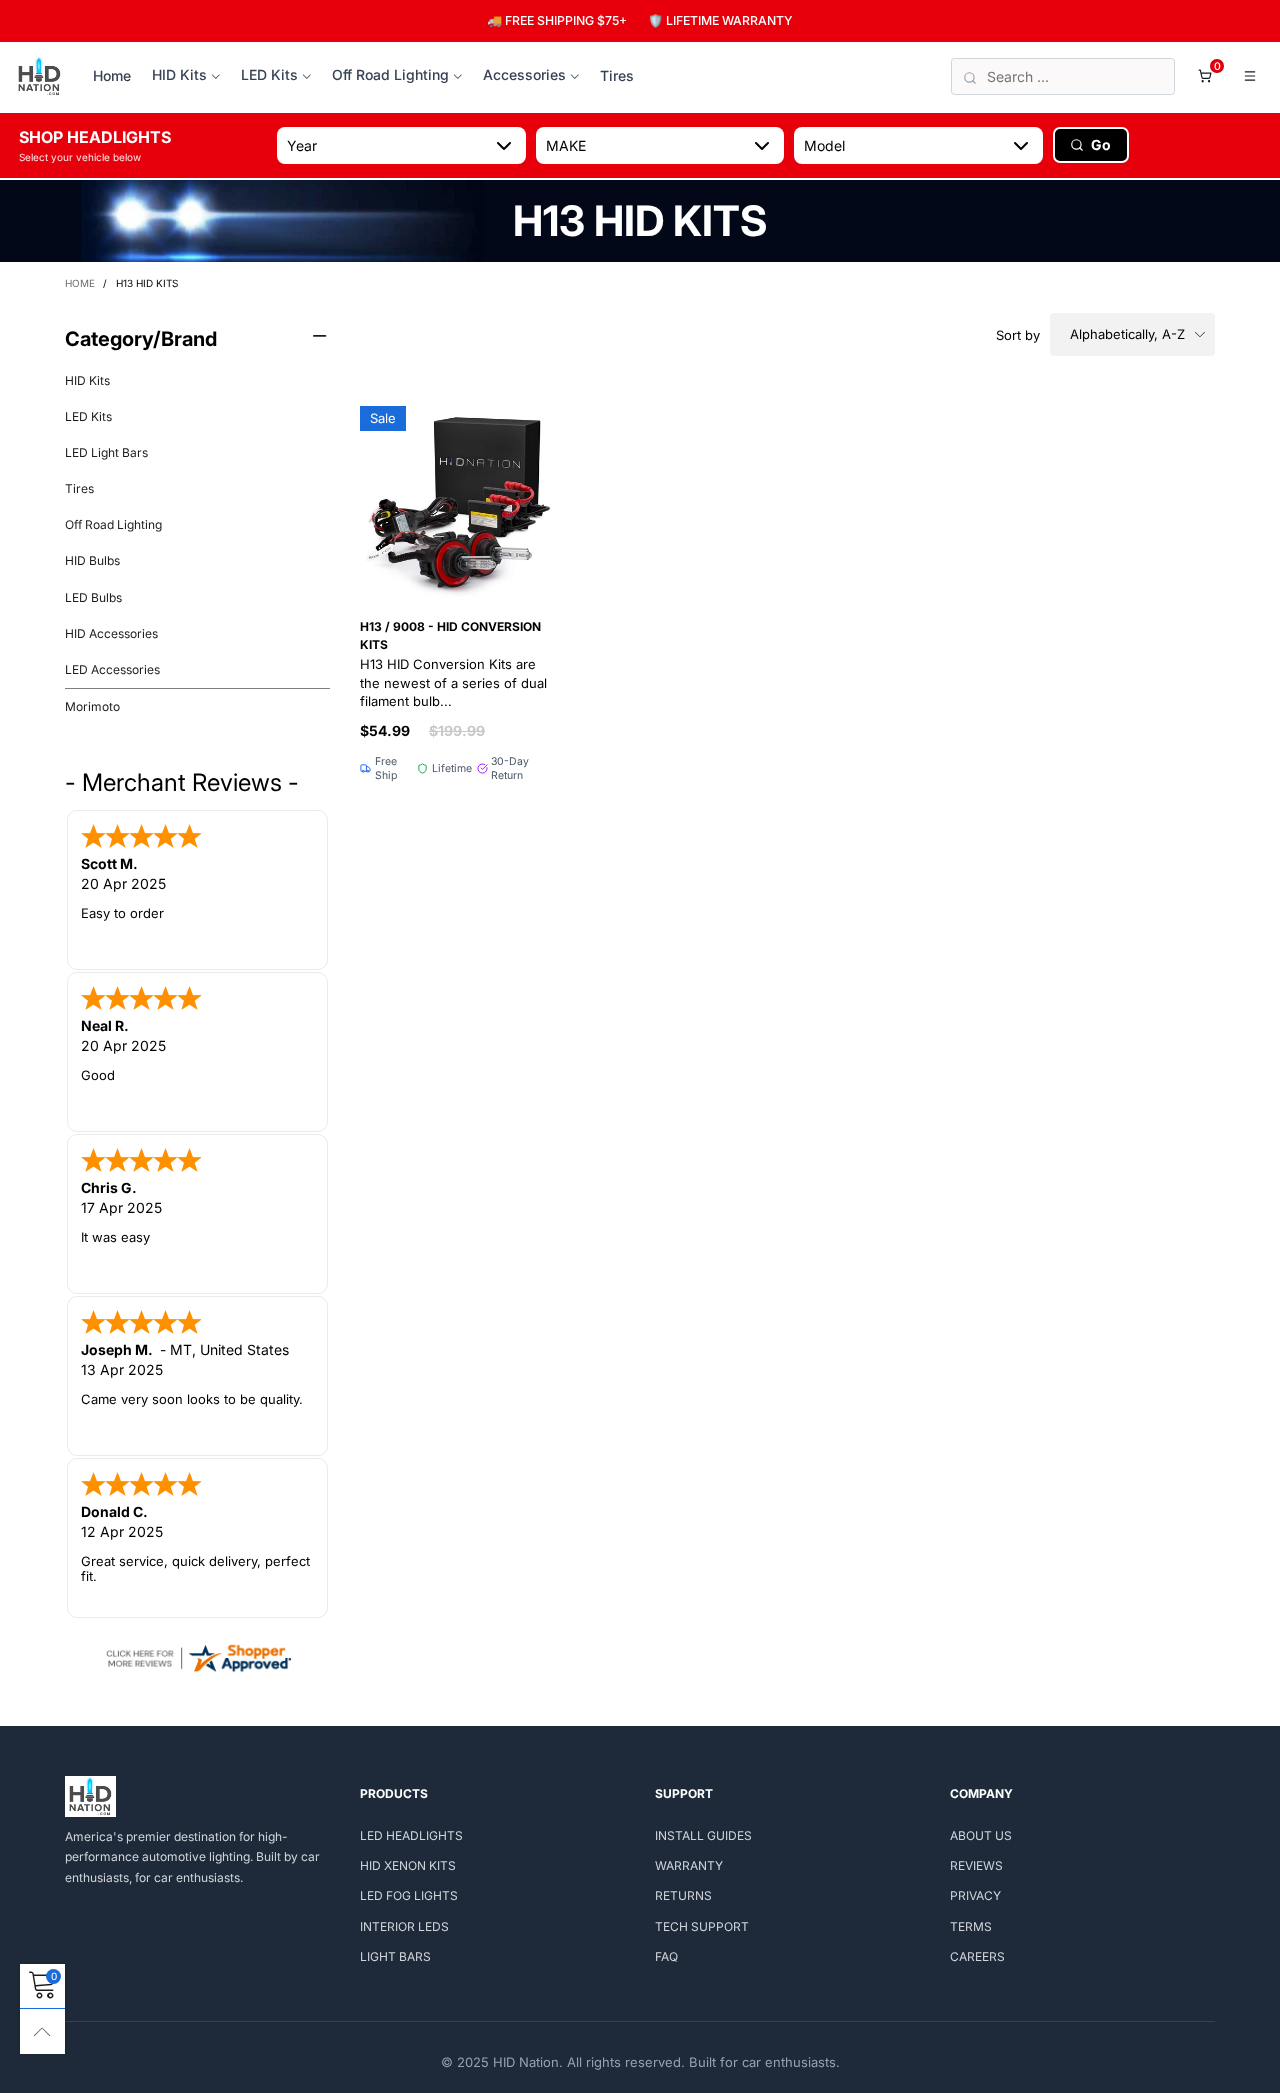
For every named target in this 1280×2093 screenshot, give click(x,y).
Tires (617, 75)
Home (112, 75)
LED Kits (269, 74)
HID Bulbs (92, 560)
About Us (981, 1835)
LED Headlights (411, 1835)
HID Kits (179, 74)
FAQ (666, 1956)
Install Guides (703, 1835)
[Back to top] (42, 2031)
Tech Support (702, 1926)
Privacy (975, 1895)
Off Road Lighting (390, 74)
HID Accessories (111, 633)
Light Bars (395, 1956)
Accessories (524, 74)
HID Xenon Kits (408, 1865)
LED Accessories (112, 669)
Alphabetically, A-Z (1127, 334)
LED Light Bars (106, 452)
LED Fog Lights (409, 1895)
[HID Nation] (39, 77)
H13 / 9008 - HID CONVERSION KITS (453, 664)
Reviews (976, 1865)
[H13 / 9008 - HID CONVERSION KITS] (455, 501)
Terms (971, 1926)
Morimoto (92, 706)
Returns (683, 1895)
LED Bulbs (93, 597)
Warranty (689, 1865)
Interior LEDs (404, 1926)
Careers (977, 1956)
